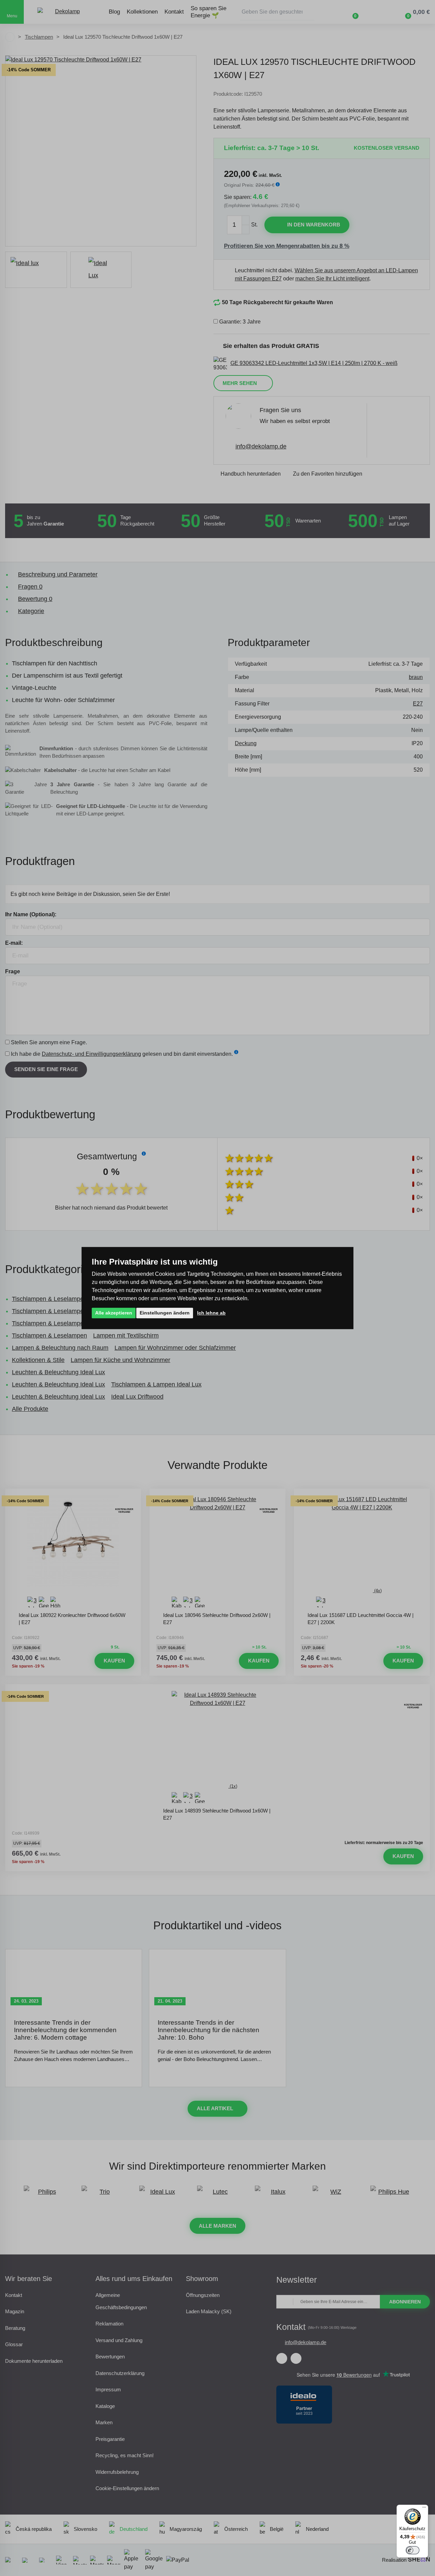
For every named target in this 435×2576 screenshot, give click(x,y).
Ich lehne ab (211, 1313)
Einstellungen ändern (165, 1313)
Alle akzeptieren (114, 1313)
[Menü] (424, 2509)
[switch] (413, 2550)
